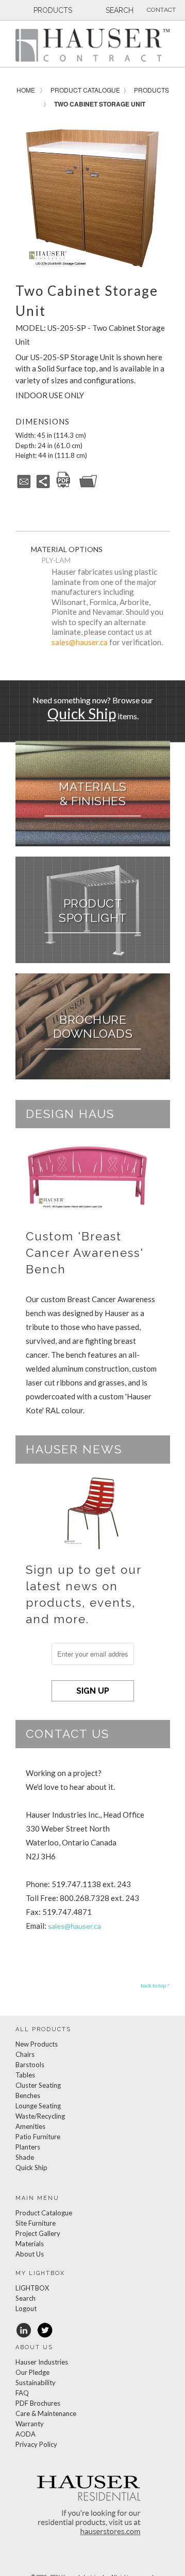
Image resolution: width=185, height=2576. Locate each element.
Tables (25, 2075)
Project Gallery (38, 2233)
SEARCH (119, 10)
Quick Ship (82, 714)
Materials (30, 2244)
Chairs (25, 2054)
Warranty (30, 2424)
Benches (28, 2095)
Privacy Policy (36, 2444)
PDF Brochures (38, 2403)
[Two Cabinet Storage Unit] (93, 194)
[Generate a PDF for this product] (63, 486)
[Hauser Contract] (93, 45)
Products (152, 90)
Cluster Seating (38, 2085)
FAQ (22, 2393)
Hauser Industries (42, 2362)
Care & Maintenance (46, 2413)
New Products (37, 2044)
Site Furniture (36, 2223)
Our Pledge (32, 2372)
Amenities (30, 2126)
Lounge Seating (38, 2106)
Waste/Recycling (40, 2116)
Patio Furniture (38, 2137)
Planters (28, 2147)
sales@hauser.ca (80, 642)
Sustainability (36, 2383)
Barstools (30, 2065)
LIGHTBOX (32, 2288)
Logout (26, 2308)
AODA (26, 2434)
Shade (25, 2157)
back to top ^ (155, 1985)
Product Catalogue (85, 90)
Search (26, 2298)
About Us (30, 2254)
